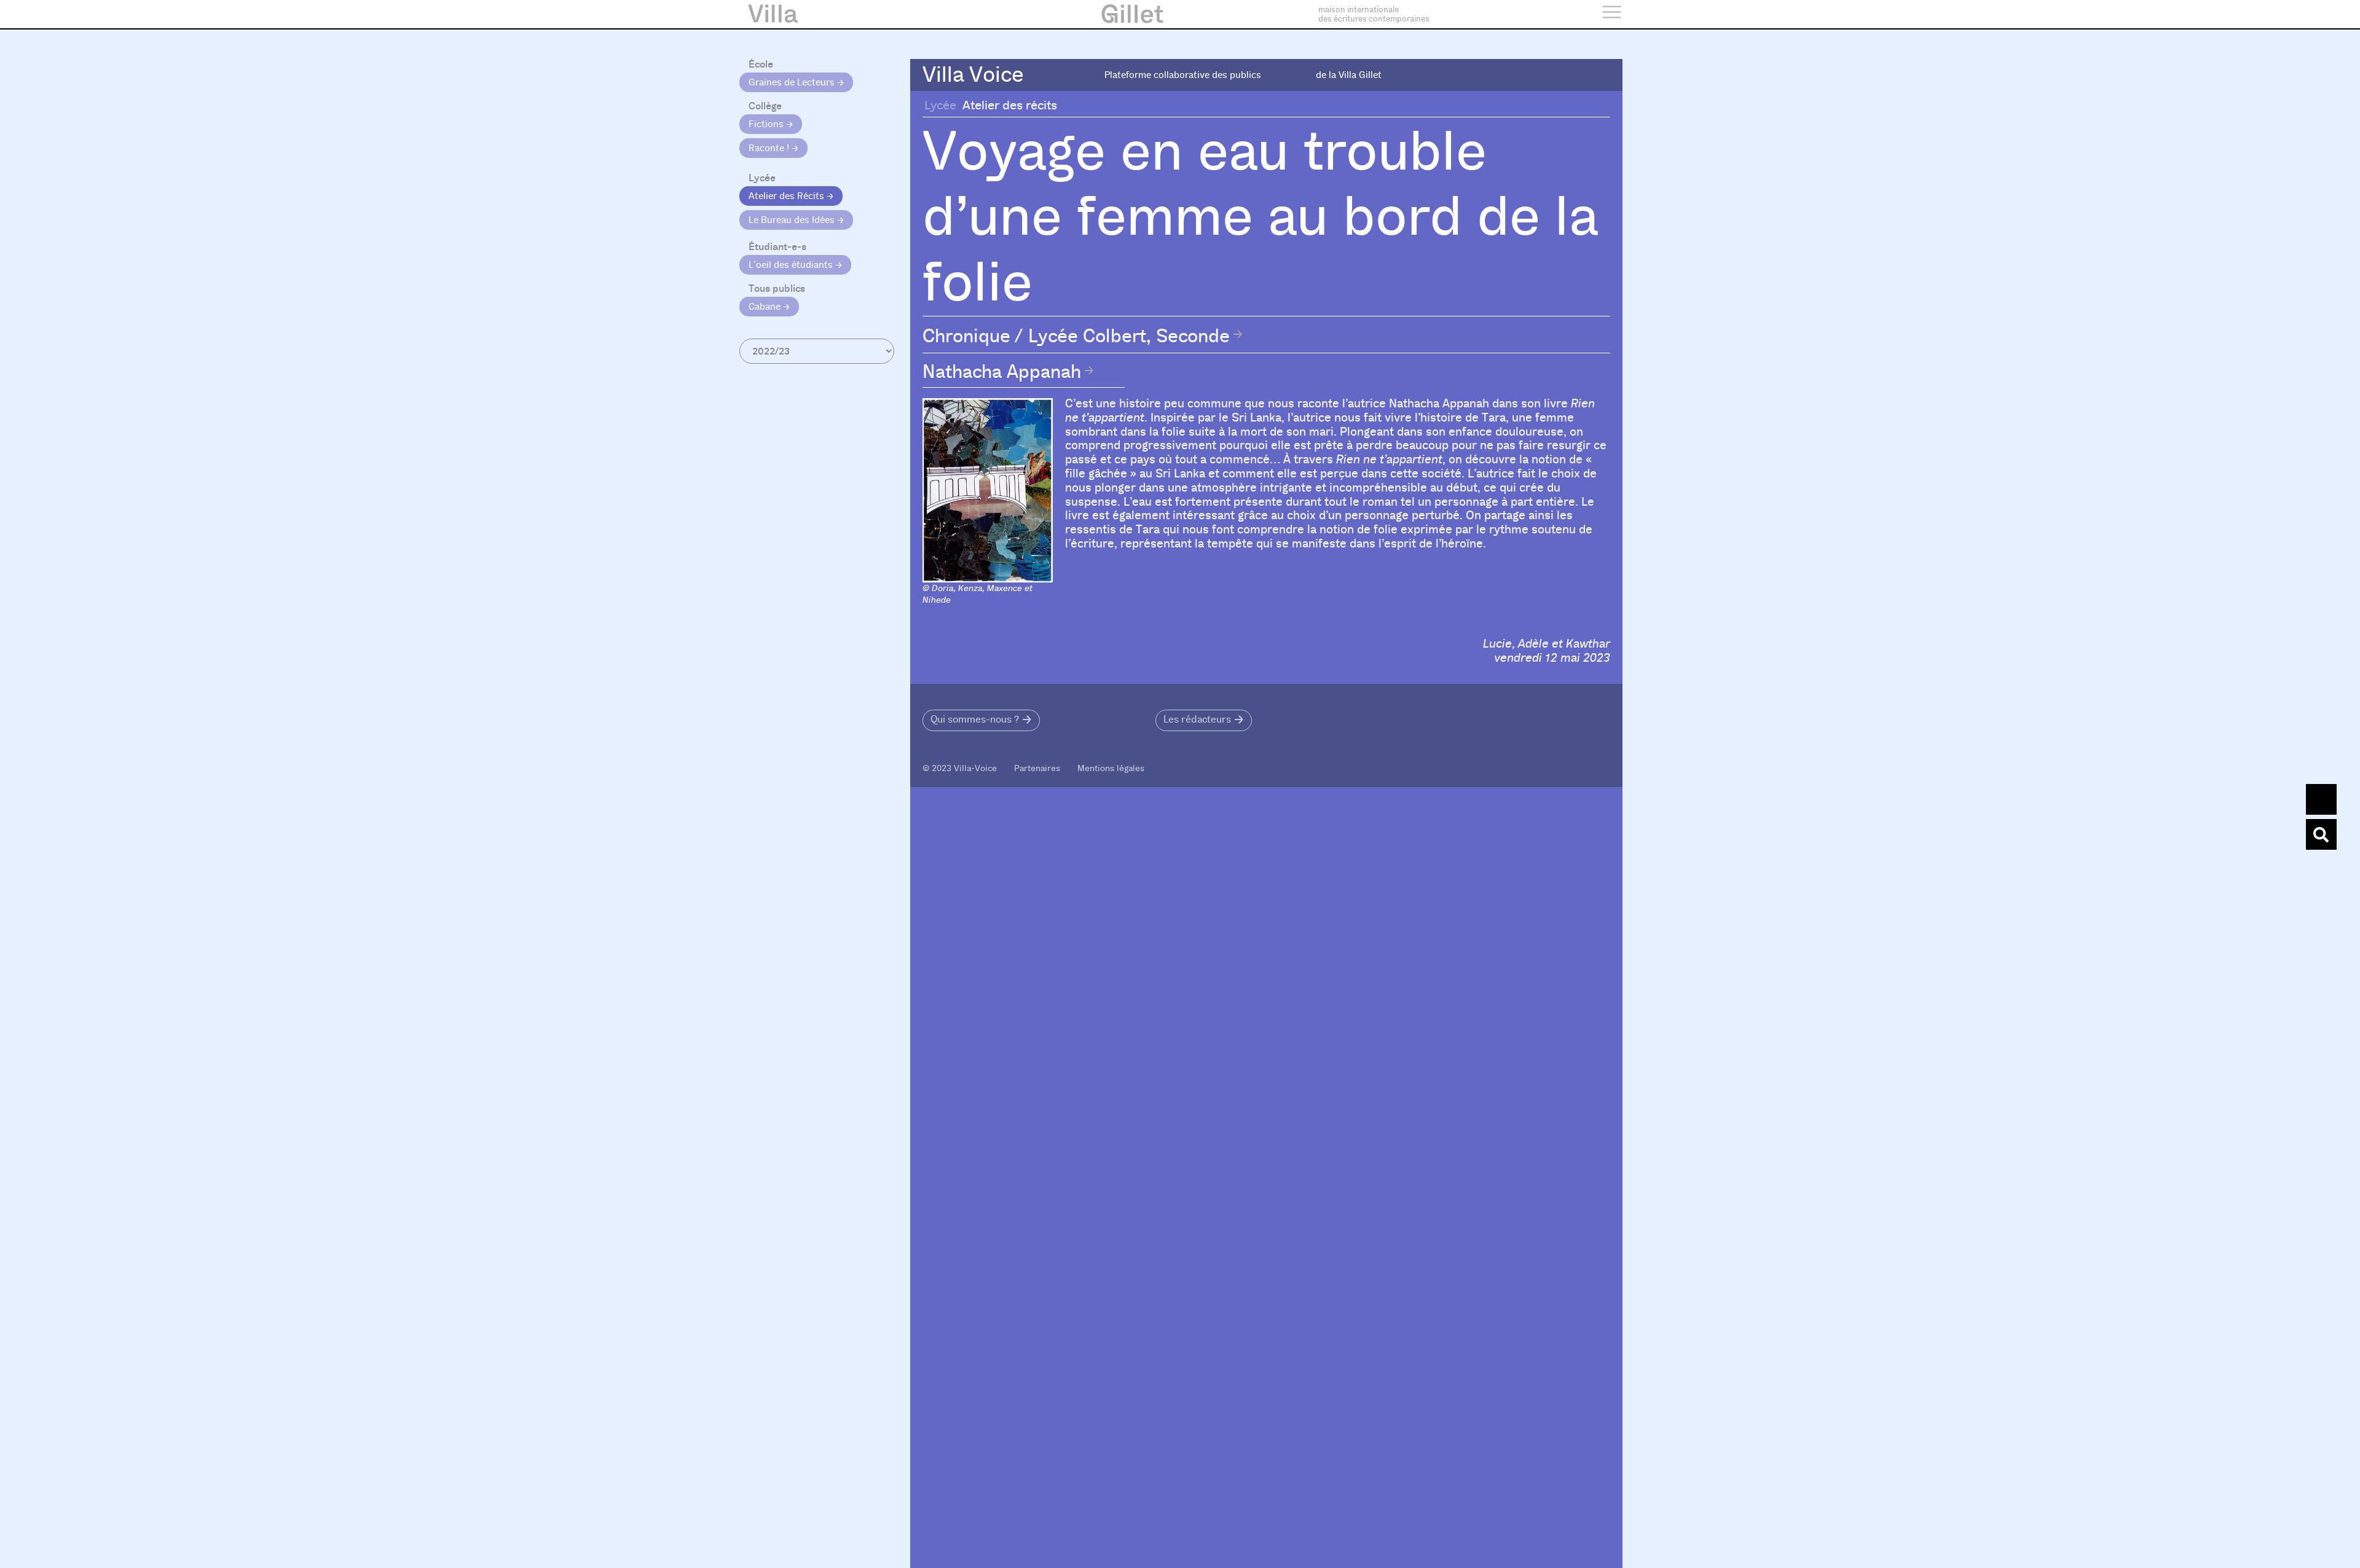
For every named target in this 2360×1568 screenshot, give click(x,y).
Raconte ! (770, 148)
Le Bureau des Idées (793, 220)
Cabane (766, 307)
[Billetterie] (2321, 799)
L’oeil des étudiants (792, 265)
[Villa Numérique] (2321, 834)
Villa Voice (973, 75)
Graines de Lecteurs (793, 82)
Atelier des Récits (788, 196)
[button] (981, 720)
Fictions (767, 124)
